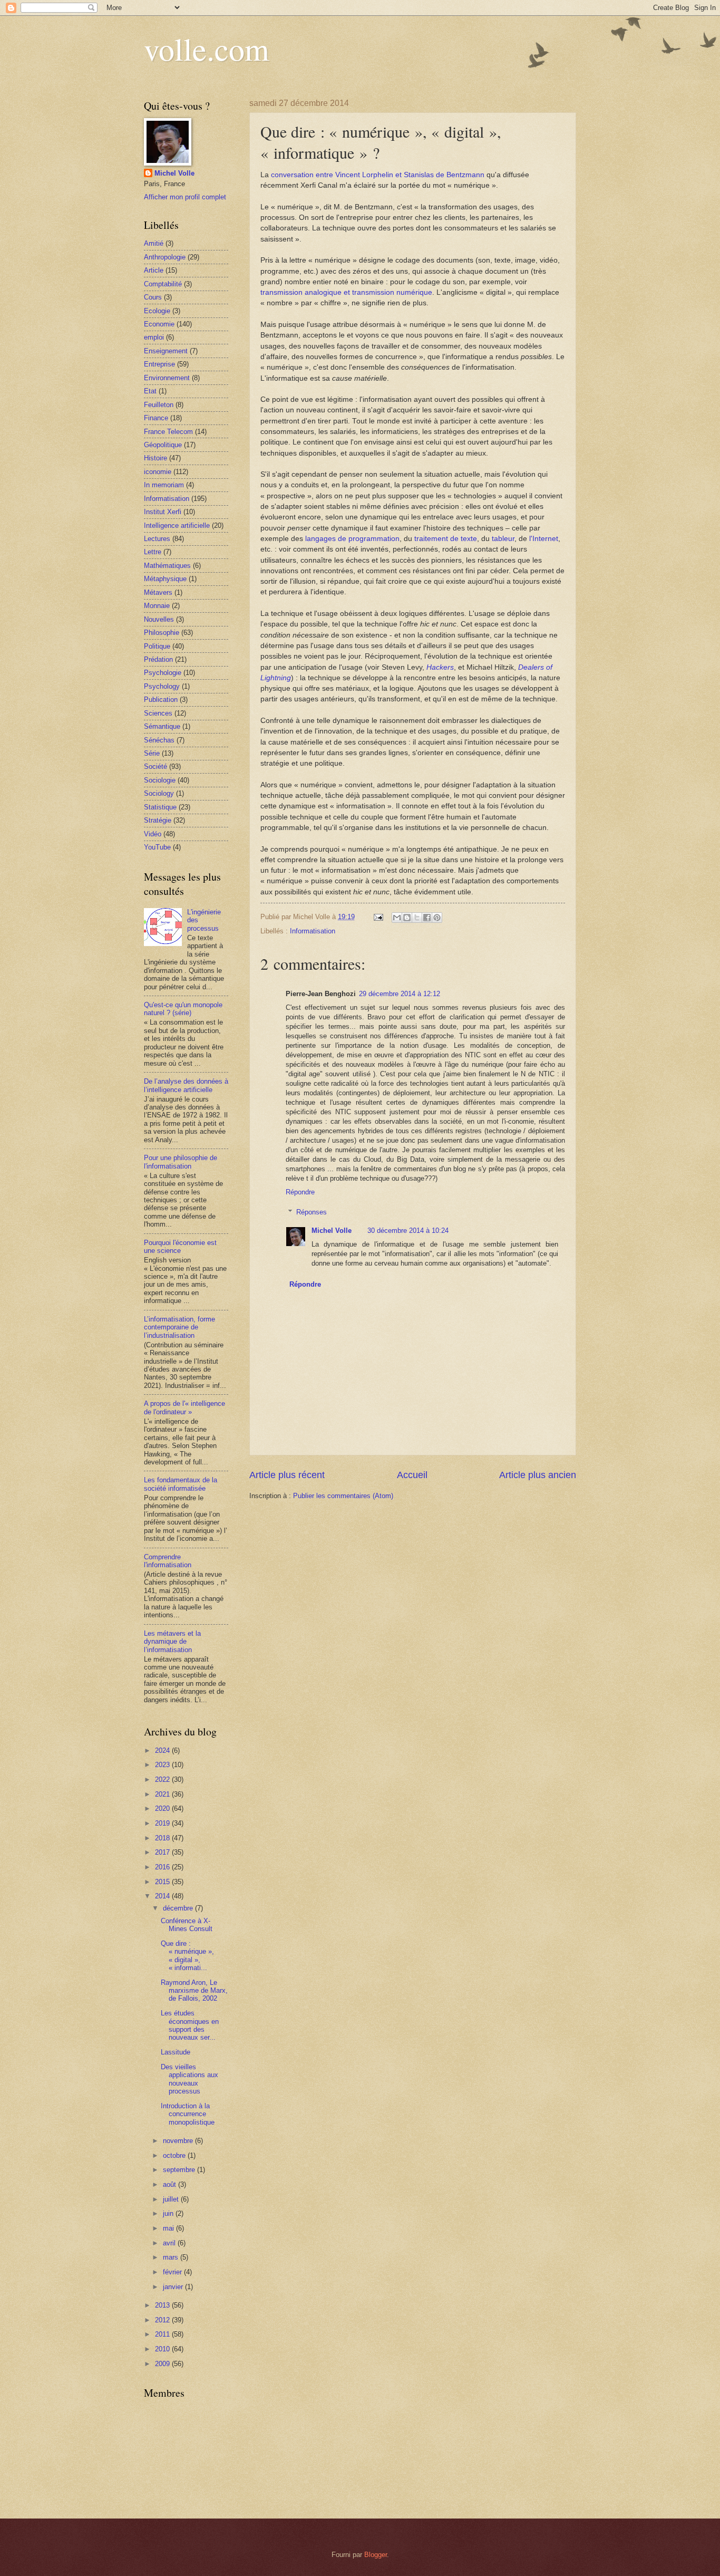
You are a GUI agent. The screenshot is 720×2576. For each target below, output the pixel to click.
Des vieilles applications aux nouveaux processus (189, 2079)
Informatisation (313, 931)
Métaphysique (165, 579)
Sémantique (162, 726)
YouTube (157, 847)
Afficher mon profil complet (185, 197)
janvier (174, 2287)
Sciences (158, 713)
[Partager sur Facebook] (427, 918)
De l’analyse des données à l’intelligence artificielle (186, 1085)
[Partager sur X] (417, 918)
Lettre (153, 552)
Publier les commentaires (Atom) (343, 1496)
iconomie (158, 472)
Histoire (155, 458)
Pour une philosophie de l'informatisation (181, 1162)
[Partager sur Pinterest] (437, 918)
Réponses (312, 1212)
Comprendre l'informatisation (168, 1561)
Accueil (412, 1475)
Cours (153, 297)
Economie (159, 324)
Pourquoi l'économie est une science (180, 1247)
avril (170, 2243)
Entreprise (159, 364)
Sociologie (160, 780)
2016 (163, 1867)
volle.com (207, 49)
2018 (163, 1838)
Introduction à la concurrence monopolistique (188, 2114)
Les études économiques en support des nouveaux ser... (190, 2025)
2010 (163, 2349)
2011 (163, 2334)
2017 (163, 1852)
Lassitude (176, 2052)
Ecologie (157, 311)
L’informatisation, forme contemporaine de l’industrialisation (179, 1327)
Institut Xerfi (163, 512)
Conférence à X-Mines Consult (187, 1925)
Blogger (376, 2555)
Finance (156, 418)
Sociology (159, 793)
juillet (172, 2199)
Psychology (162, 686)
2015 (163, 1882)
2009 (163, 2364)
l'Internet (544, 539)
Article (154, 270)
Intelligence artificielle (177, 525)
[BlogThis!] (407, 918)
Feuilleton (159, 405)
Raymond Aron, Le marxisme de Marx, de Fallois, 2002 (194, 1991)
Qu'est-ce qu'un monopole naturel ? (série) (183, 1009)
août (171, 2184)
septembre (180, 2170)
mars (172, 2257)
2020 (163, 1808)
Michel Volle (332, 1231)
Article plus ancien (538, 1475)
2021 (163, 1794)
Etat (150, 391)
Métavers (158, 592)
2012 (163, 2320)
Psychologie (163, 673)
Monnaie (157, 606)
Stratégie (158, 820)
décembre (179, 1908)
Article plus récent (287, 1475)
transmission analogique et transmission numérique (346, 292)
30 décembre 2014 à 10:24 (408, 1231)
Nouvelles (159, 619)
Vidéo (153, 834)
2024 (163, 1750)
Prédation (158, 659)
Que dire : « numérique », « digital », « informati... (187, 1956)
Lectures (157, 539)
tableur (503, 539)
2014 (163, 1896)
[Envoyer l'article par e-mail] (378, 917)
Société (155, 766)
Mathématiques (167, 566)
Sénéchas (159, 740)
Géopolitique (163, 445)
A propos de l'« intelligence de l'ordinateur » (184, 1407)
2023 (163, 1765)
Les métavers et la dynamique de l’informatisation (172, 1642)
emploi (154, 337)
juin (169, 2213)
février (173, 2272)
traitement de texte (446, 539)
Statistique (160, 807)
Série (152, 753)
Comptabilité (163, 284)
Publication (161, 700)
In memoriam (164, 485)
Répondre (300, 1192)
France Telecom (168, 432)
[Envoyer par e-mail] (397, 918)
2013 (163, 2305)
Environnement (167, 378)
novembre (179, 2141)
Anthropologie (165, 257)
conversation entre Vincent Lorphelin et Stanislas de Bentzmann (378, 175)
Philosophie (162, 633)
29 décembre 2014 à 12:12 (400, 994)
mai (169, 2228)
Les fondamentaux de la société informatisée (181, 1484)
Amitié (154, 243)
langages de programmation (352, 539)
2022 (163, 1779)
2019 (163, 1823)
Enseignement (166, 351)
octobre (175, 2155)
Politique (157, 646)
